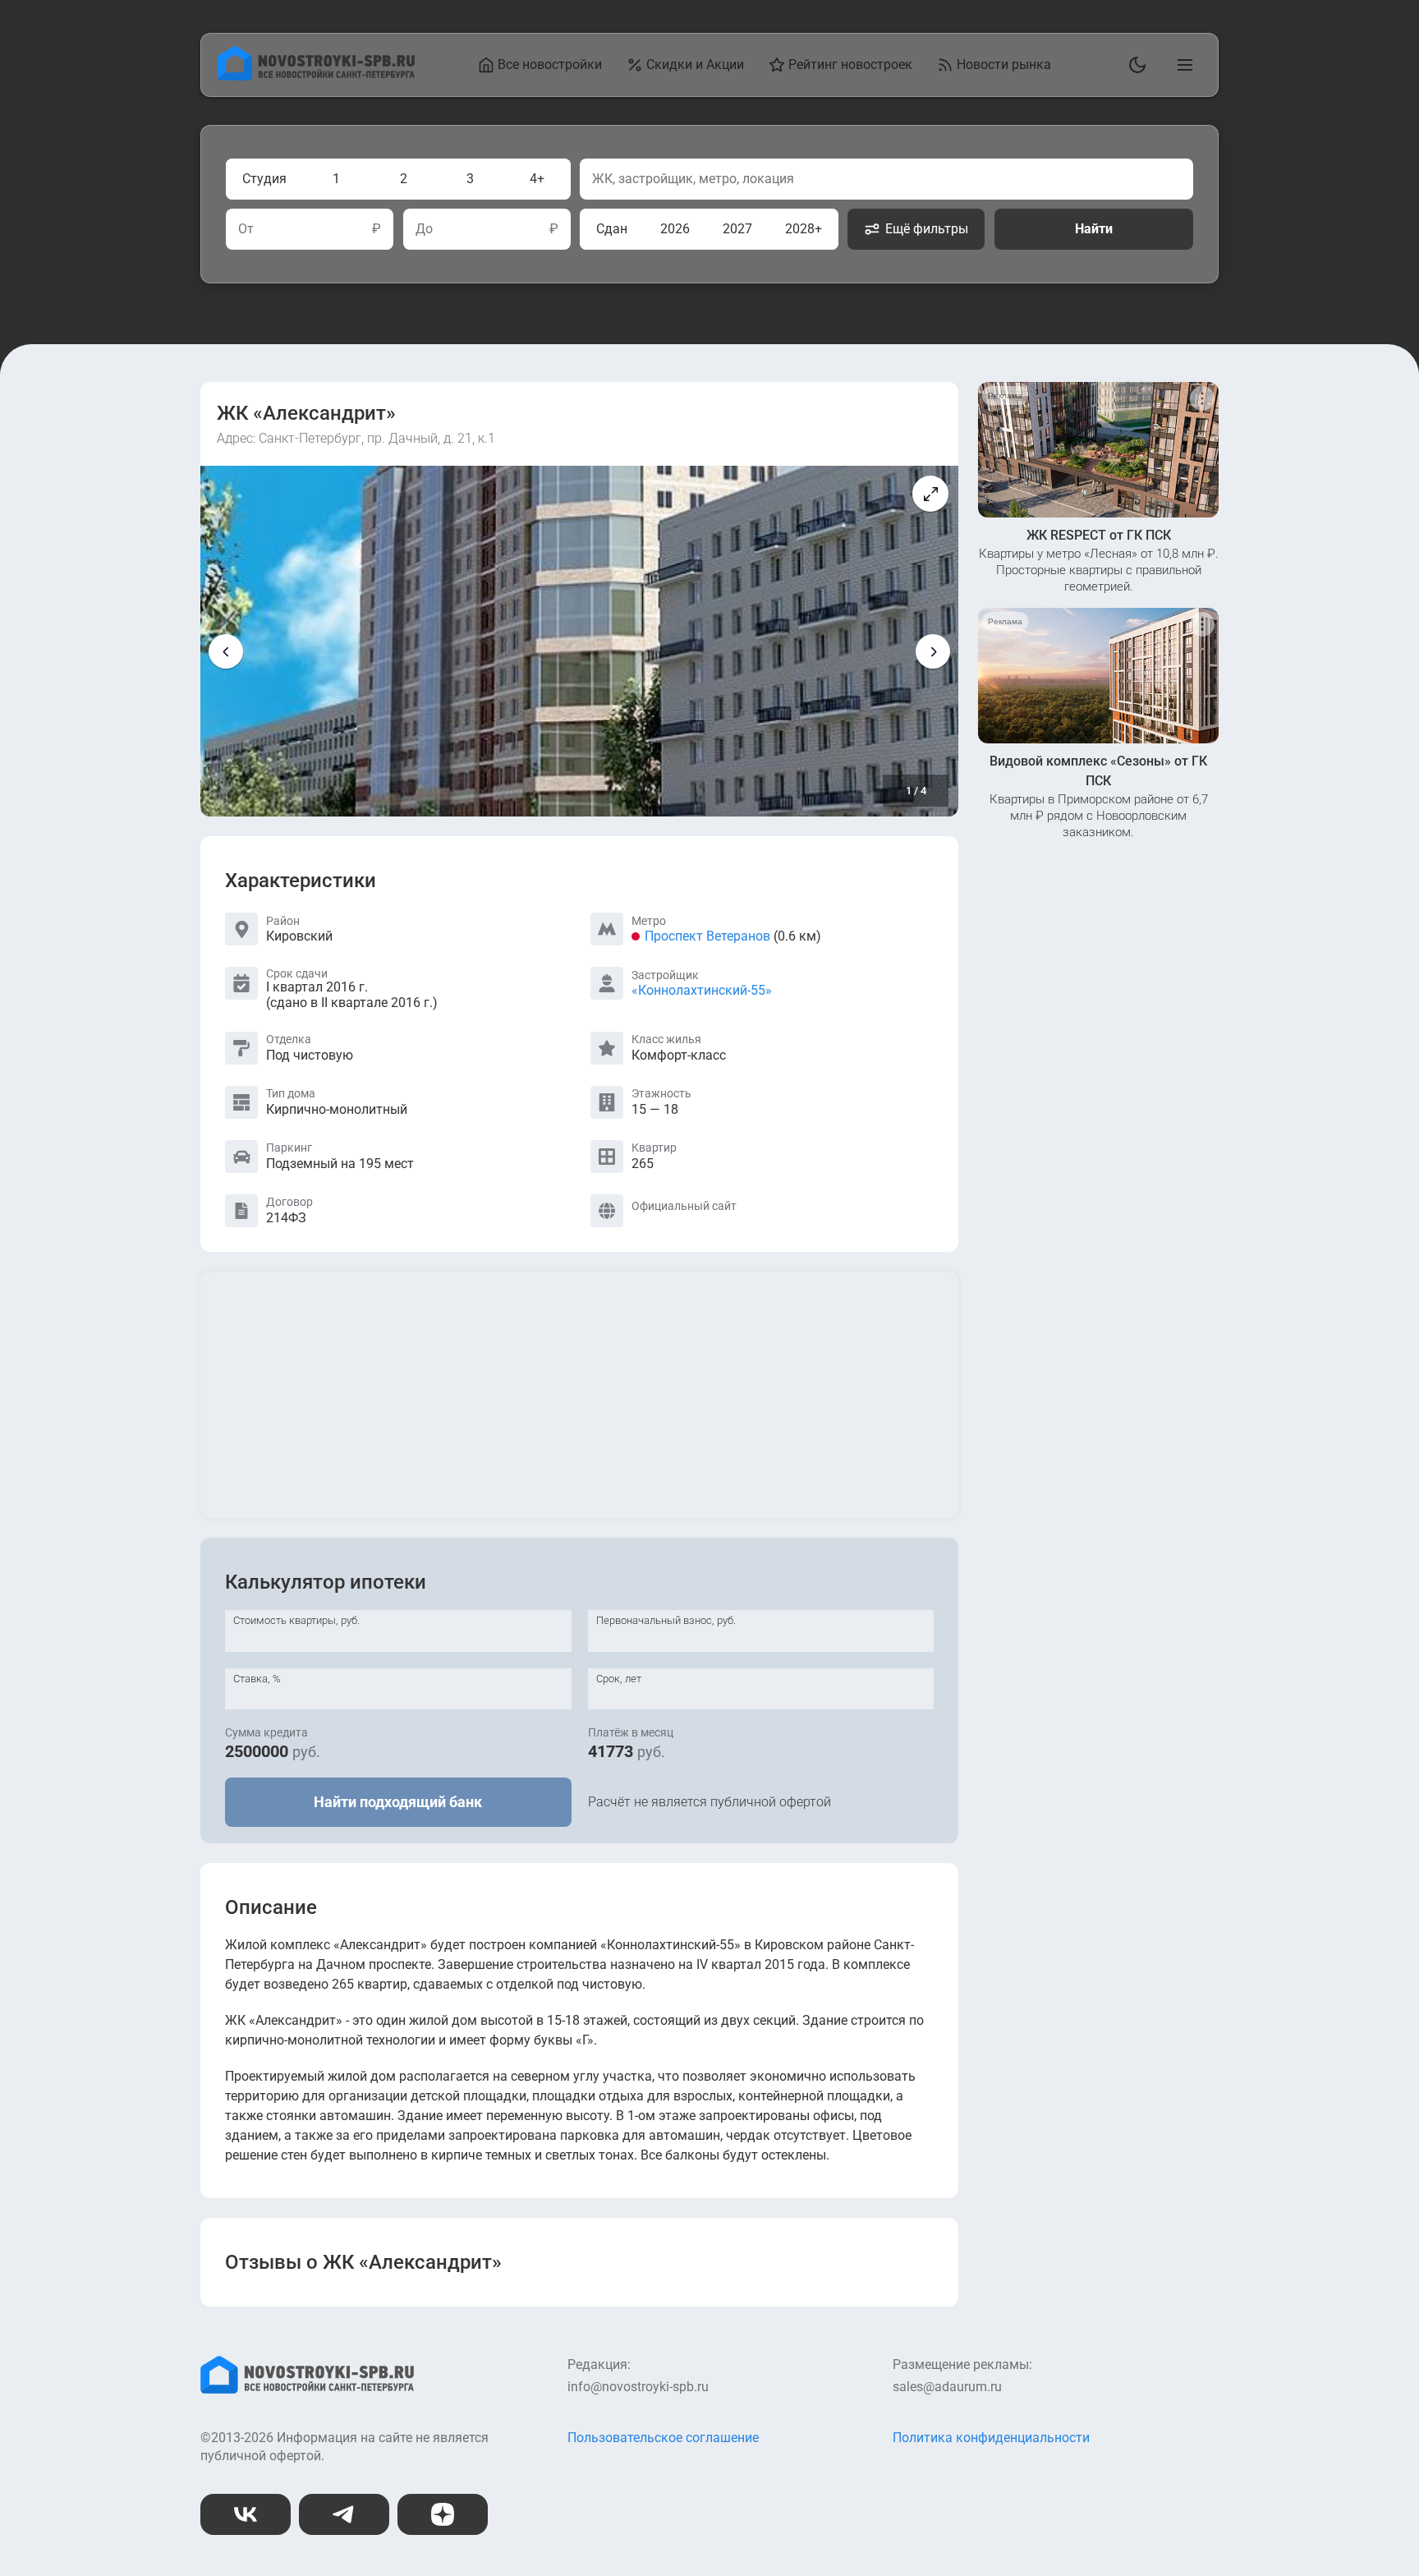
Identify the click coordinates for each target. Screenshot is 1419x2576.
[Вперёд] (933, 651)
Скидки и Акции (695, 64)
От (246, 229)
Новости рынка (1004, 64)
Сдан (612, 229)
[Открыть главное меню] (1182, 65)
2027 (737, 229)
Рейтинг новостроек (850, 64)
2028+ (804, 229)
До (424, 229)
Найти (1094, 229)
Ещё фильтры (927, 229)
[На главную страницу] (316, 76)
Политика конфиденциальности (991, 2438)
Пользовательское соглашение (663, 2438)
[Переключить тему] (1134, 65)
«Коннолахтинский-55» (702, 990)
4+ (537, 179)
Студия (264, 179)
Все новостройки (550, 64)
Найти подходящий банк (398, 1802)
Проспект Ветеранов (707, 936)
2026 (675, 229)
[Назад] (226, 651)
